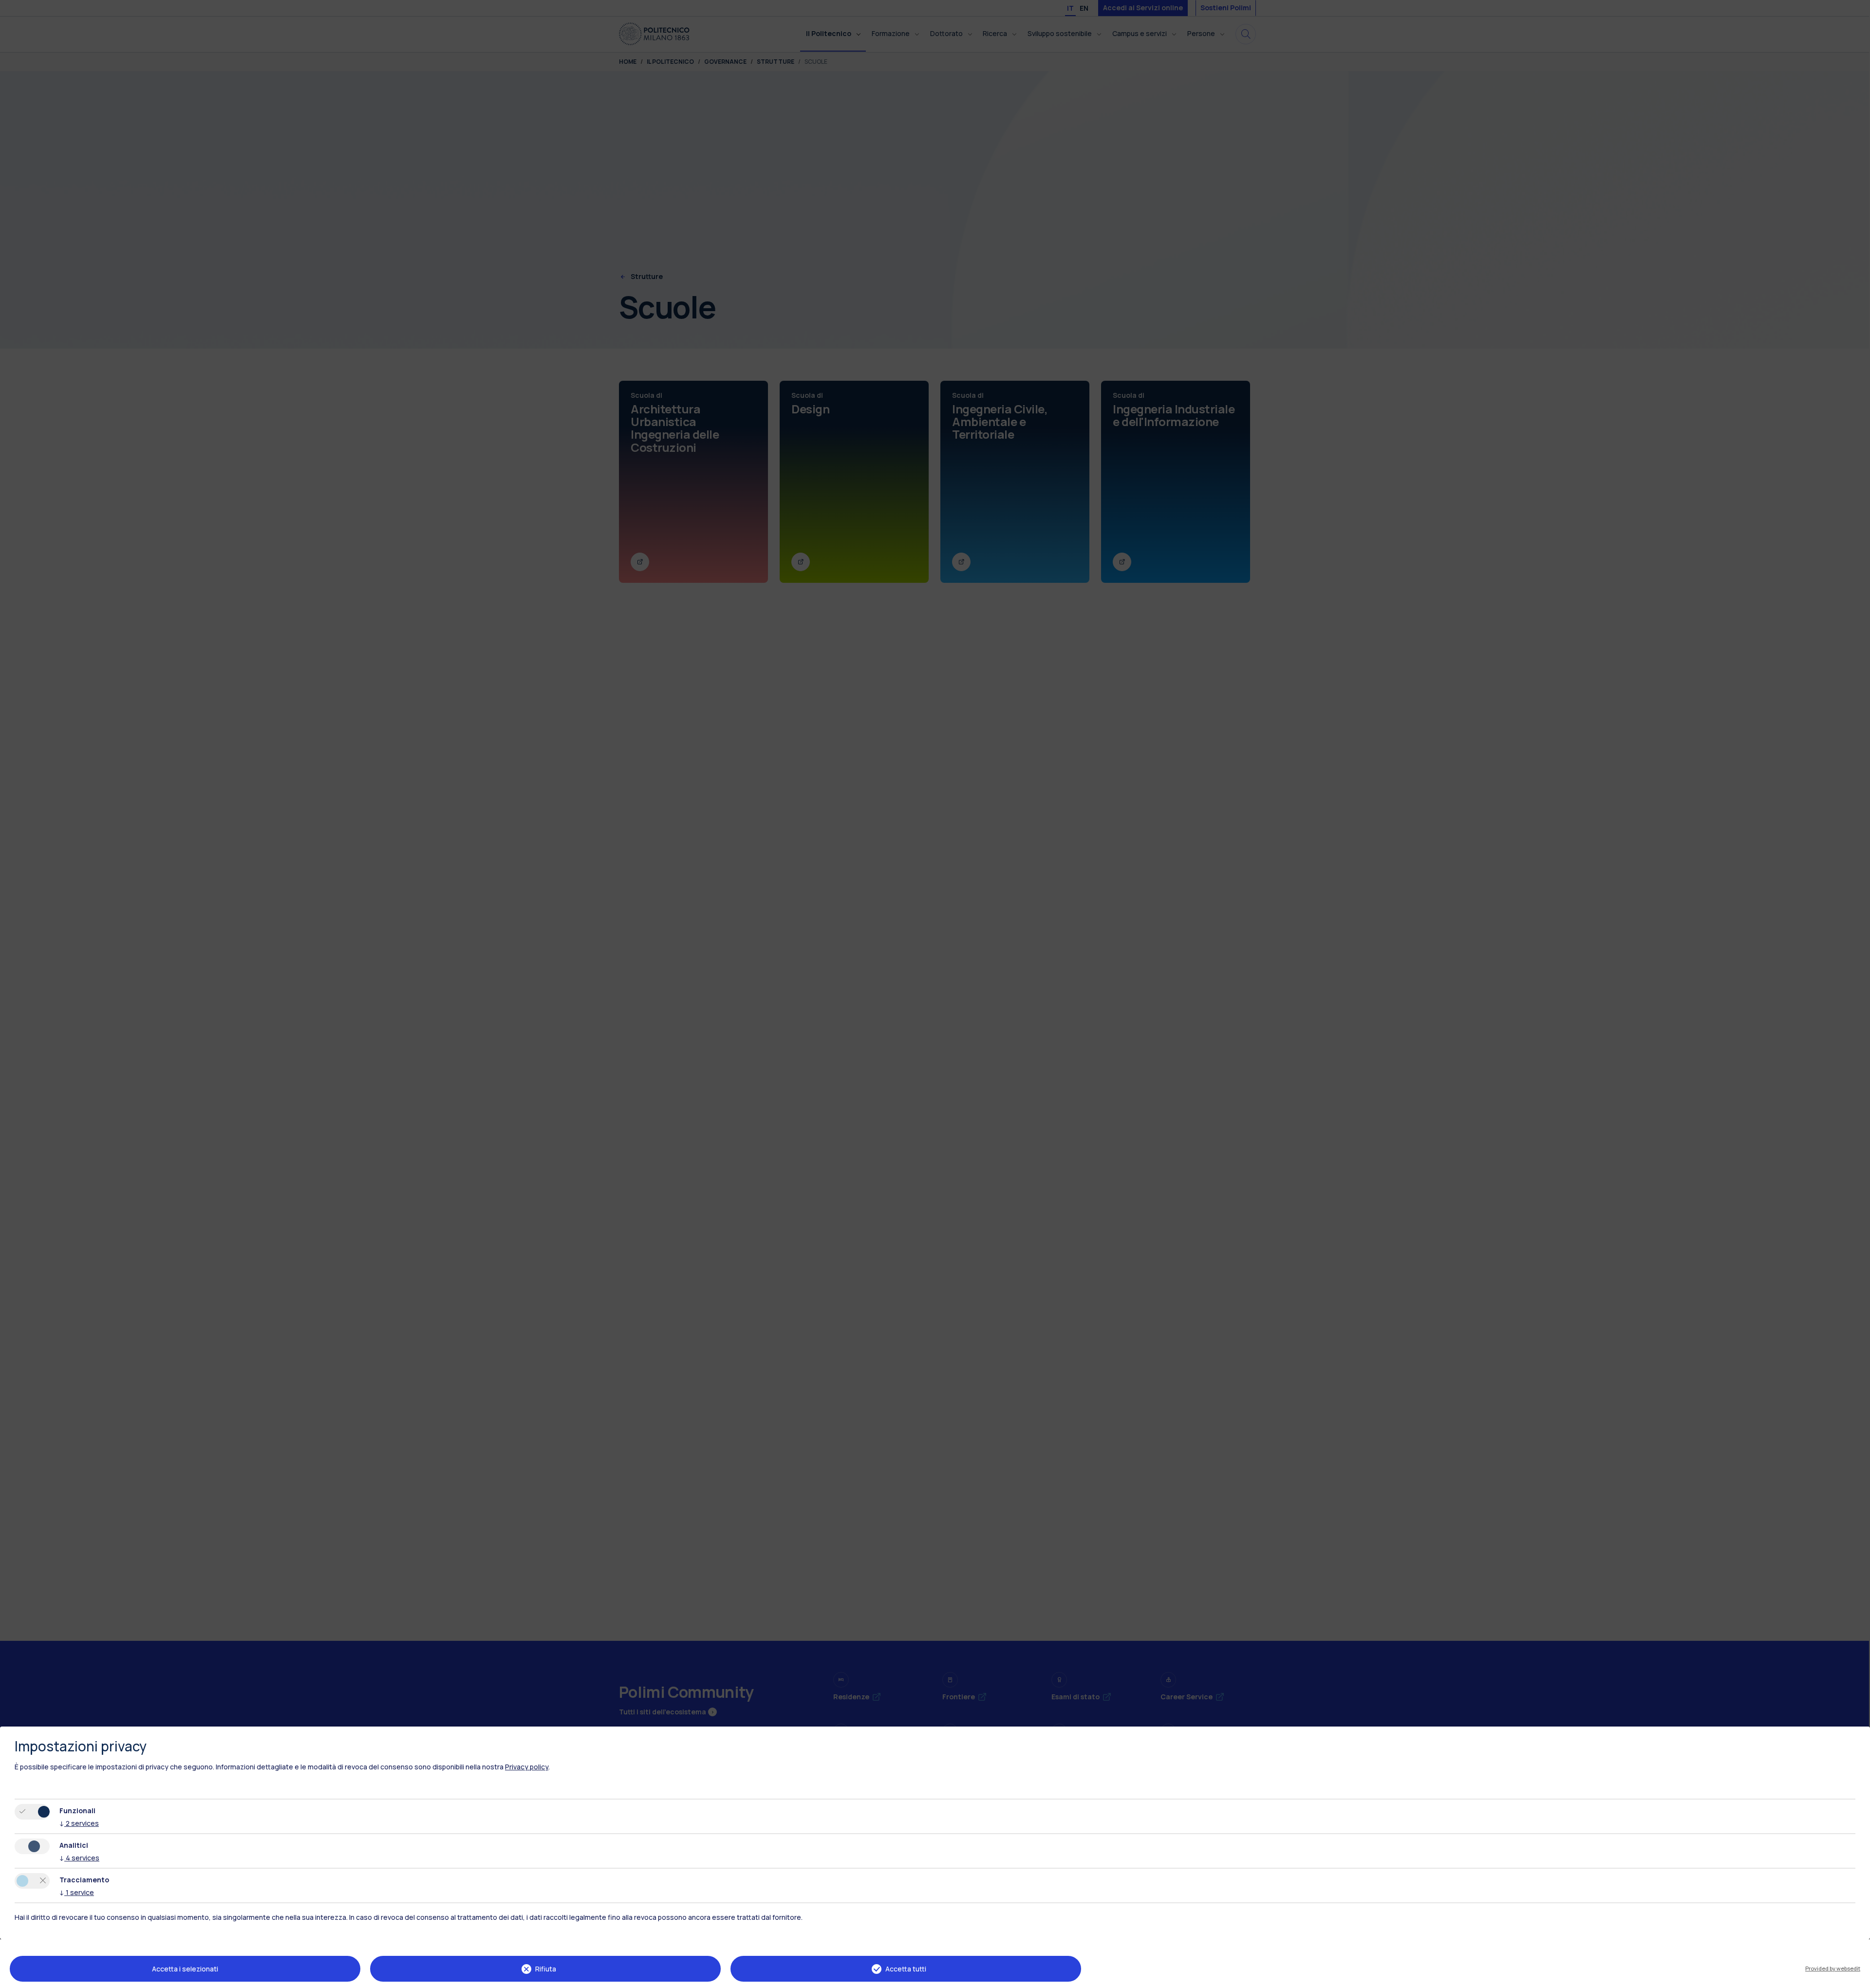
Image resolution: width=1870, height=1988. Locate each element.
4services (79, 1858)
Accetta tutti (906, 1969)
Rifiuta (546, 1969)
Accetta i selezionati (185, 1969)
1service (77, 1892)
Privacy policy (527, 1767)
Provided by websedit (1833, 1968)
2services (79, 1823)
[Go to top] (1857, 1977)
